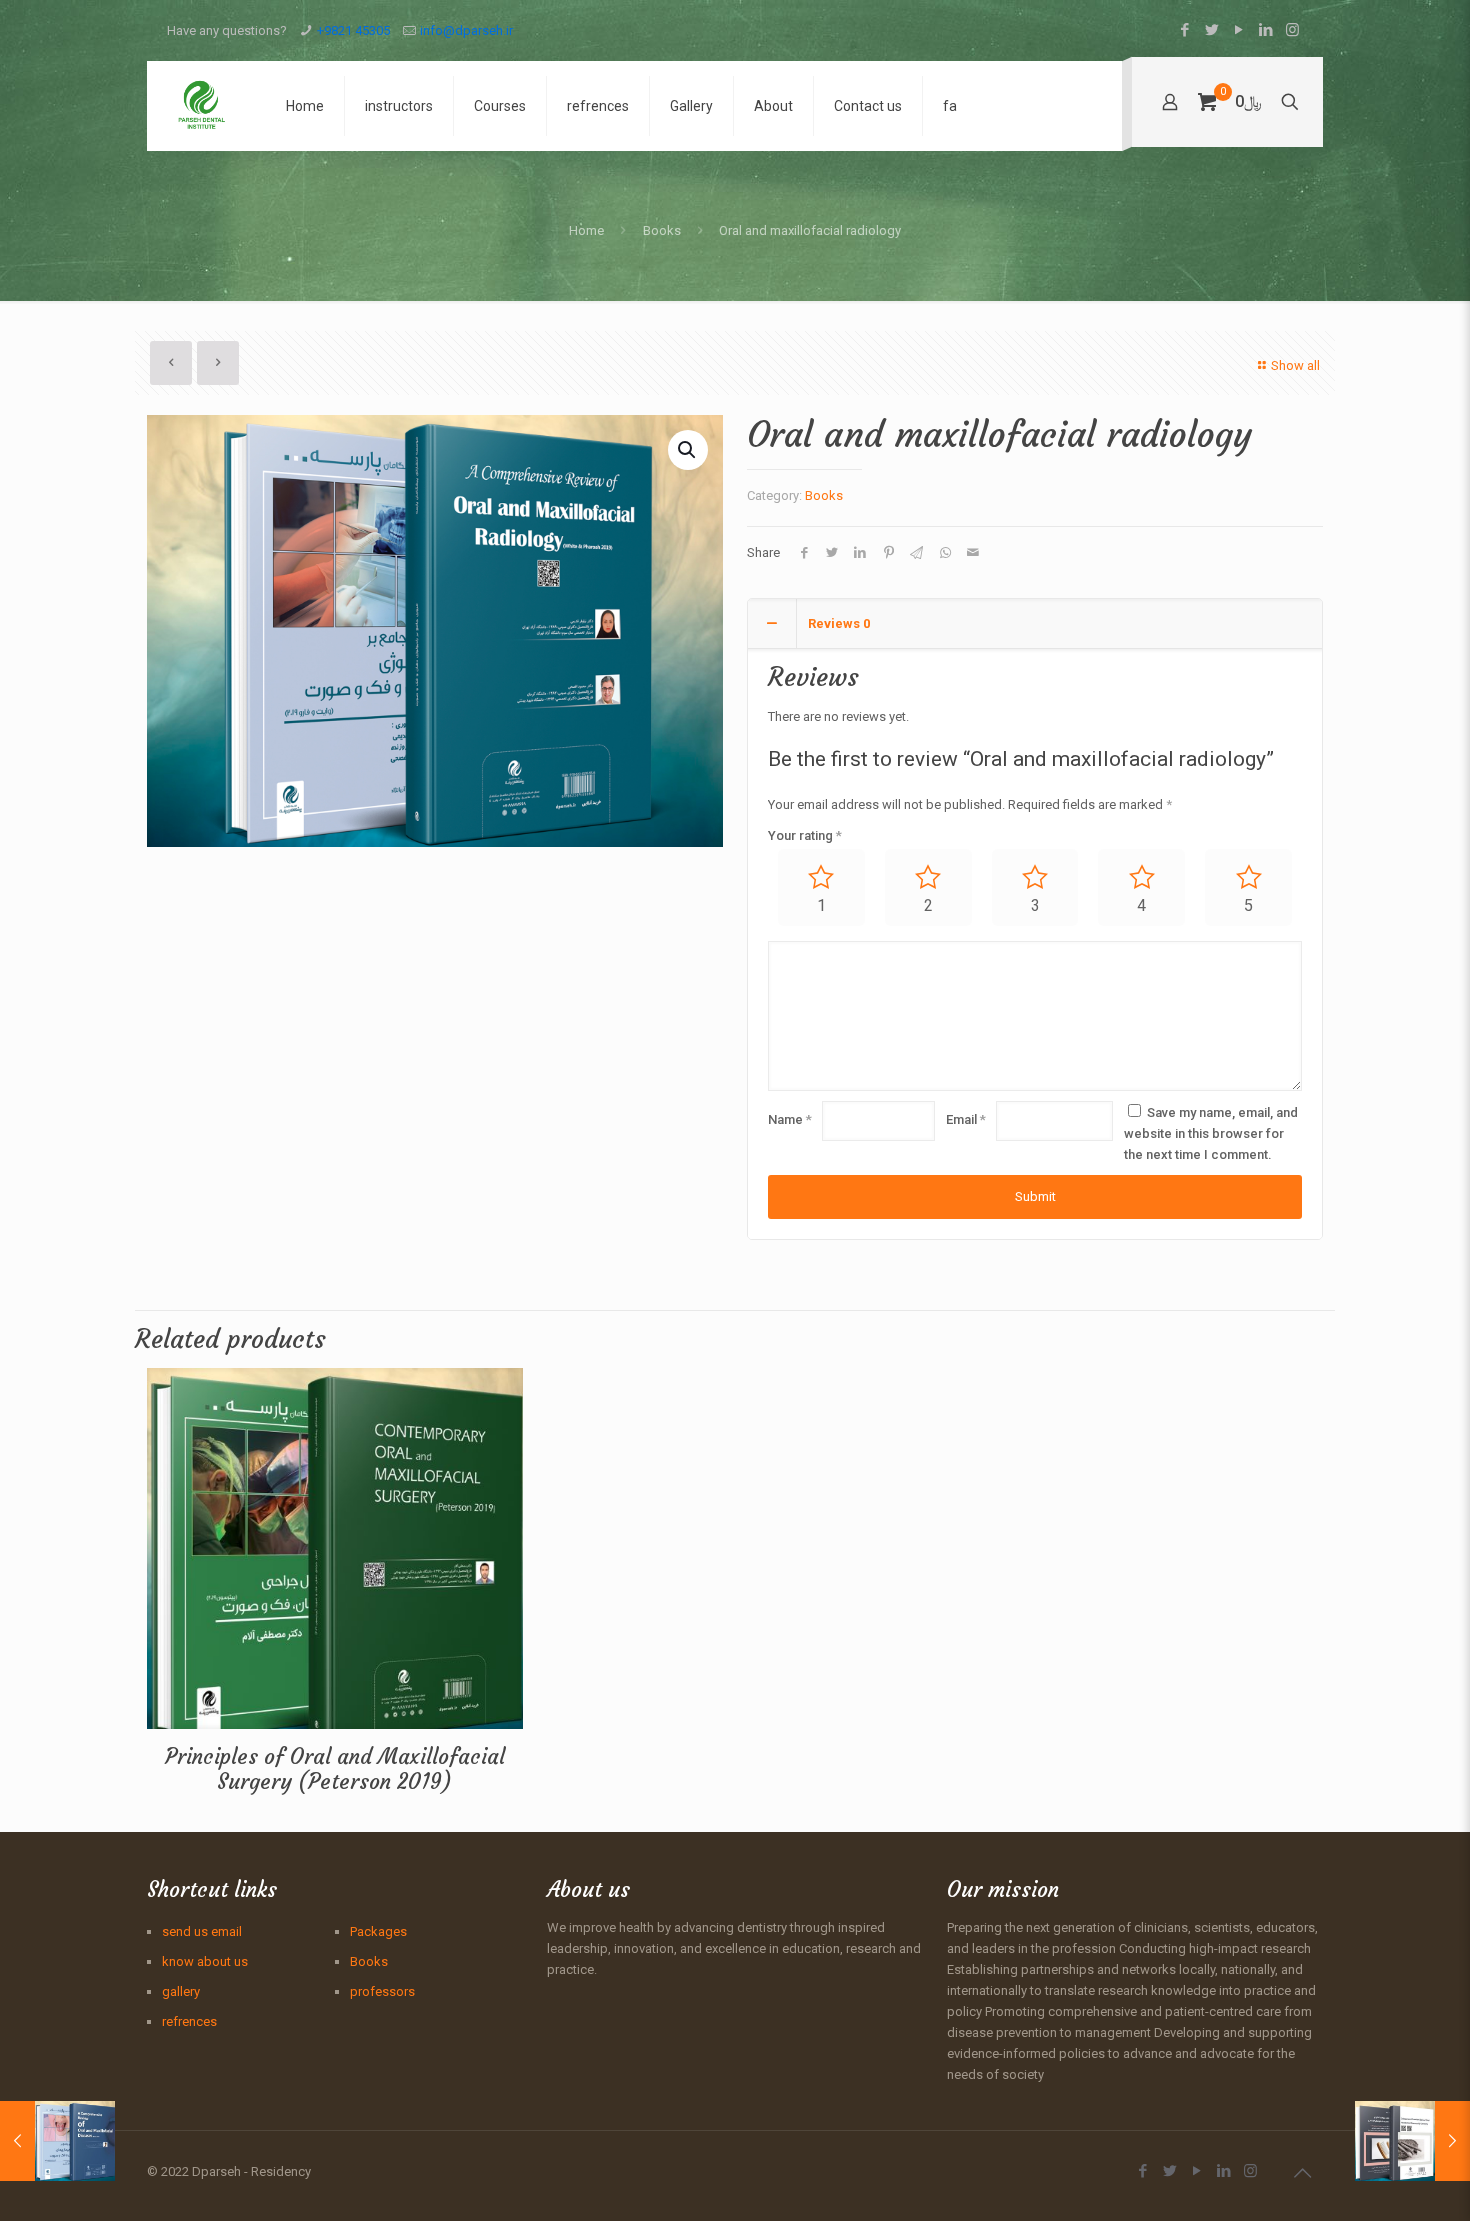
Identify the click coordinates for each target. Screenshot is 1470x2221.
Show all (1295, 365)
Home (586, 230)
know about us (205, 1961)
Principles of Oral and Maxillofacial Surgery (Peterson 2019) (335, 1769)
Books (662, 230)
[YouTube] (1238, 30)
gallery (181, 1991)
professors (382, 1991)
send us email (202, 1931)
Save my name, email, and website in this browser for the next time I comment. (1211, 1133)
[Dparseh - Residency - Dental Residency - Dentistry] (201, 106)
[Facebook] (1184, 30)
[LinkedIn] (1265, 30)
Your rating (805, 835)
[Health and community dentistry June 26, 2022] (1412, 2141)
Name (790, 1119)
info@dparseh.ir (466, 30)
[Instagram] (1292, 30)
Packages (378, 1931)
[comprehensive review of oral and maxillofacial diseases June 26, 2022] (57, 2141)
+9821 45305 (353, 30)
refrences (189, 2021)
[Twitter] (1211, 30)
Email (966, 1119)
